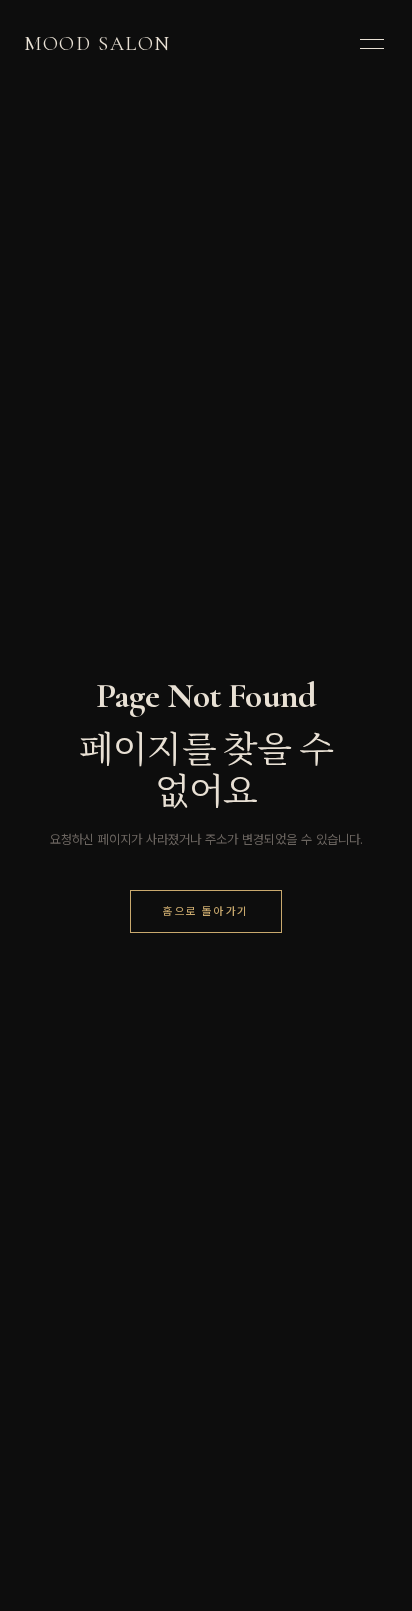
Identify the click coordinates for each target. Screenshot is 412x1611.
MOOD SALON (97, 44)
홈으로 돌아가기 (206, 911)
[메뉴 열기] (372, 44)
